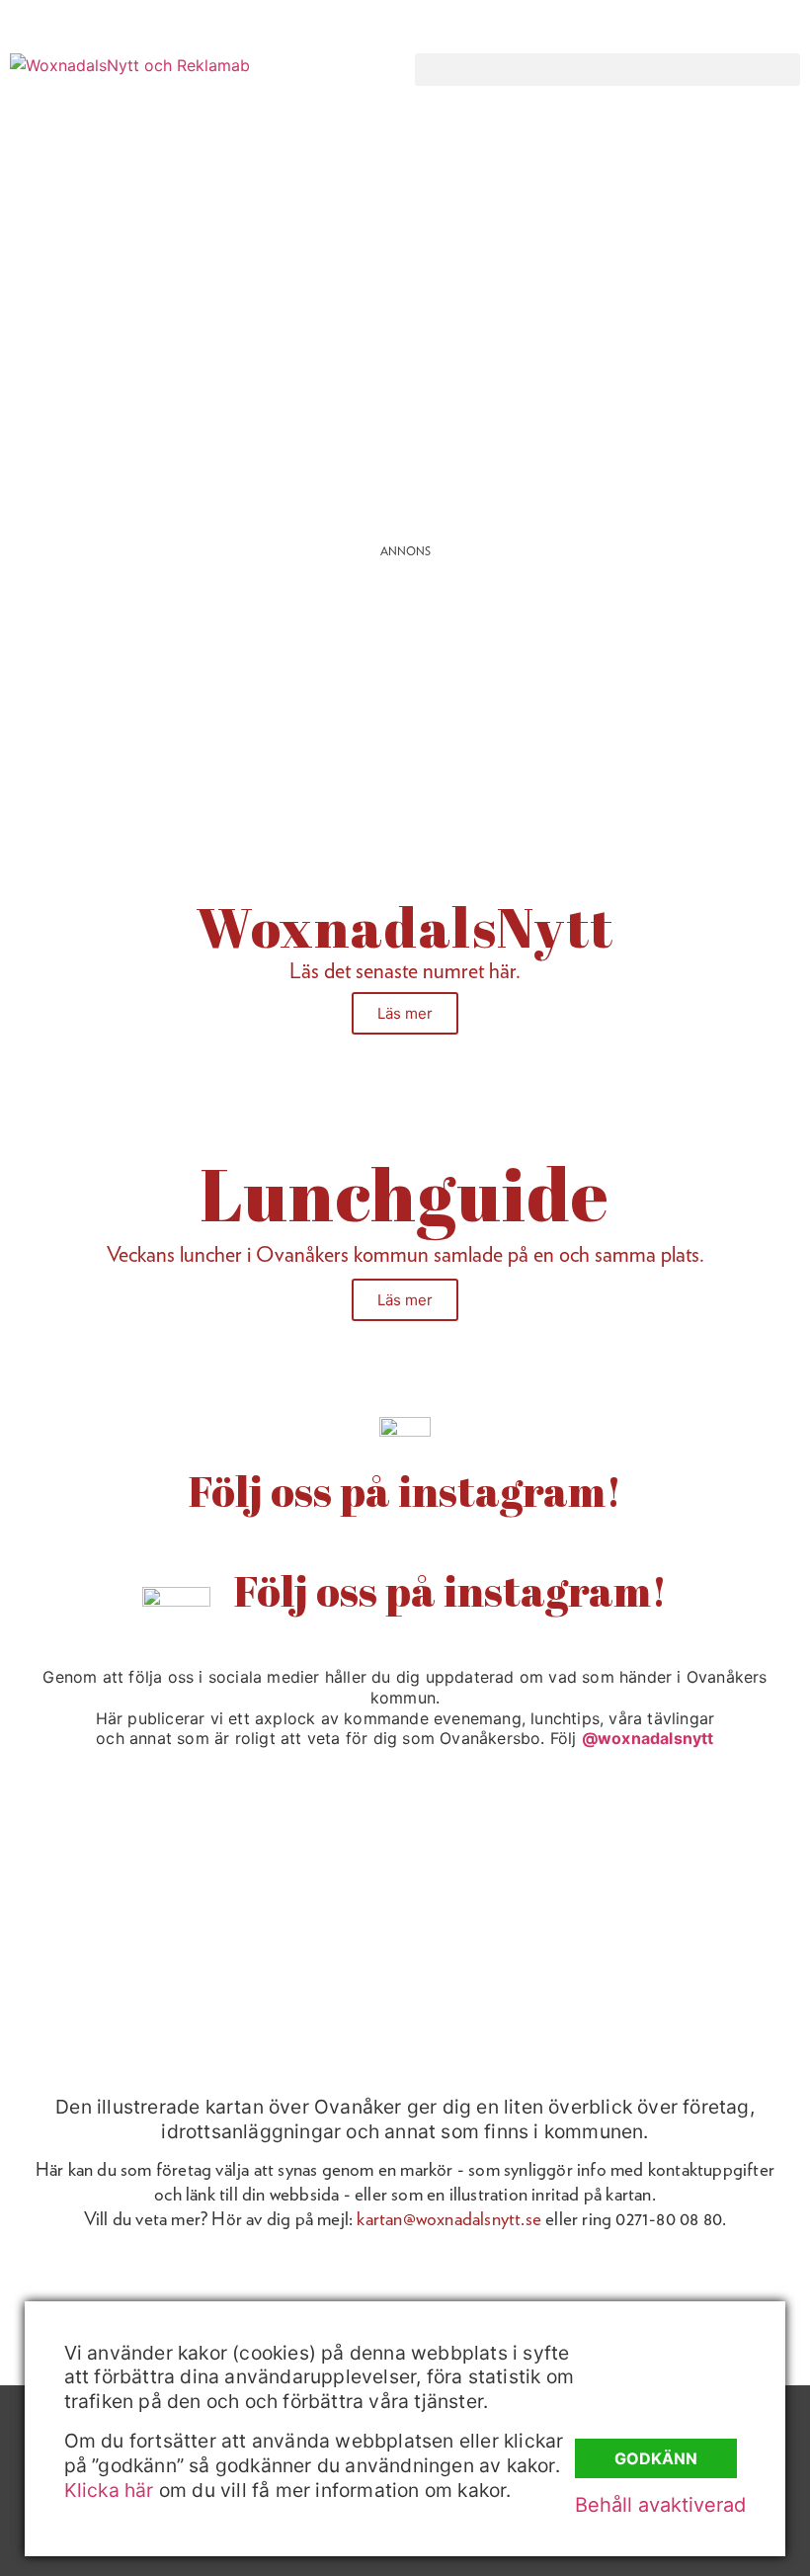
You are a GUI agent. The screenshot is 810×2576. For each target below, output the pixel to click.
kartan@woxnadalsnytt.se (449, 2219)
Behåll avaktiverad (660, 2505)
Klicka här (109, 2490)
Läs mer (405, 1013)
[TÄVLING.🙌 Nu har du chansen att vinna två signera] (98, 1852)
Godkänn (656, 2458)
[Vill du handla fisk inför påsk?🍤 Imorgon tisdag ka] (508, 1972)
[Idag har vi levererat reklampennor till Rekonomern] (303, 1852)
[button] (607, 70)
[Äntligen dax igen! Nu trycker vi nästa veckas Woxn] (508, 1852)
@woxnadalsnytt (648, 1738)
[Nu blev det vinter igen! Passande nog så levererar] (303, 1972)
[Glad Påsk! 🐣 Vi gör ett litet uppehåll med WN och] (98, 1972)
